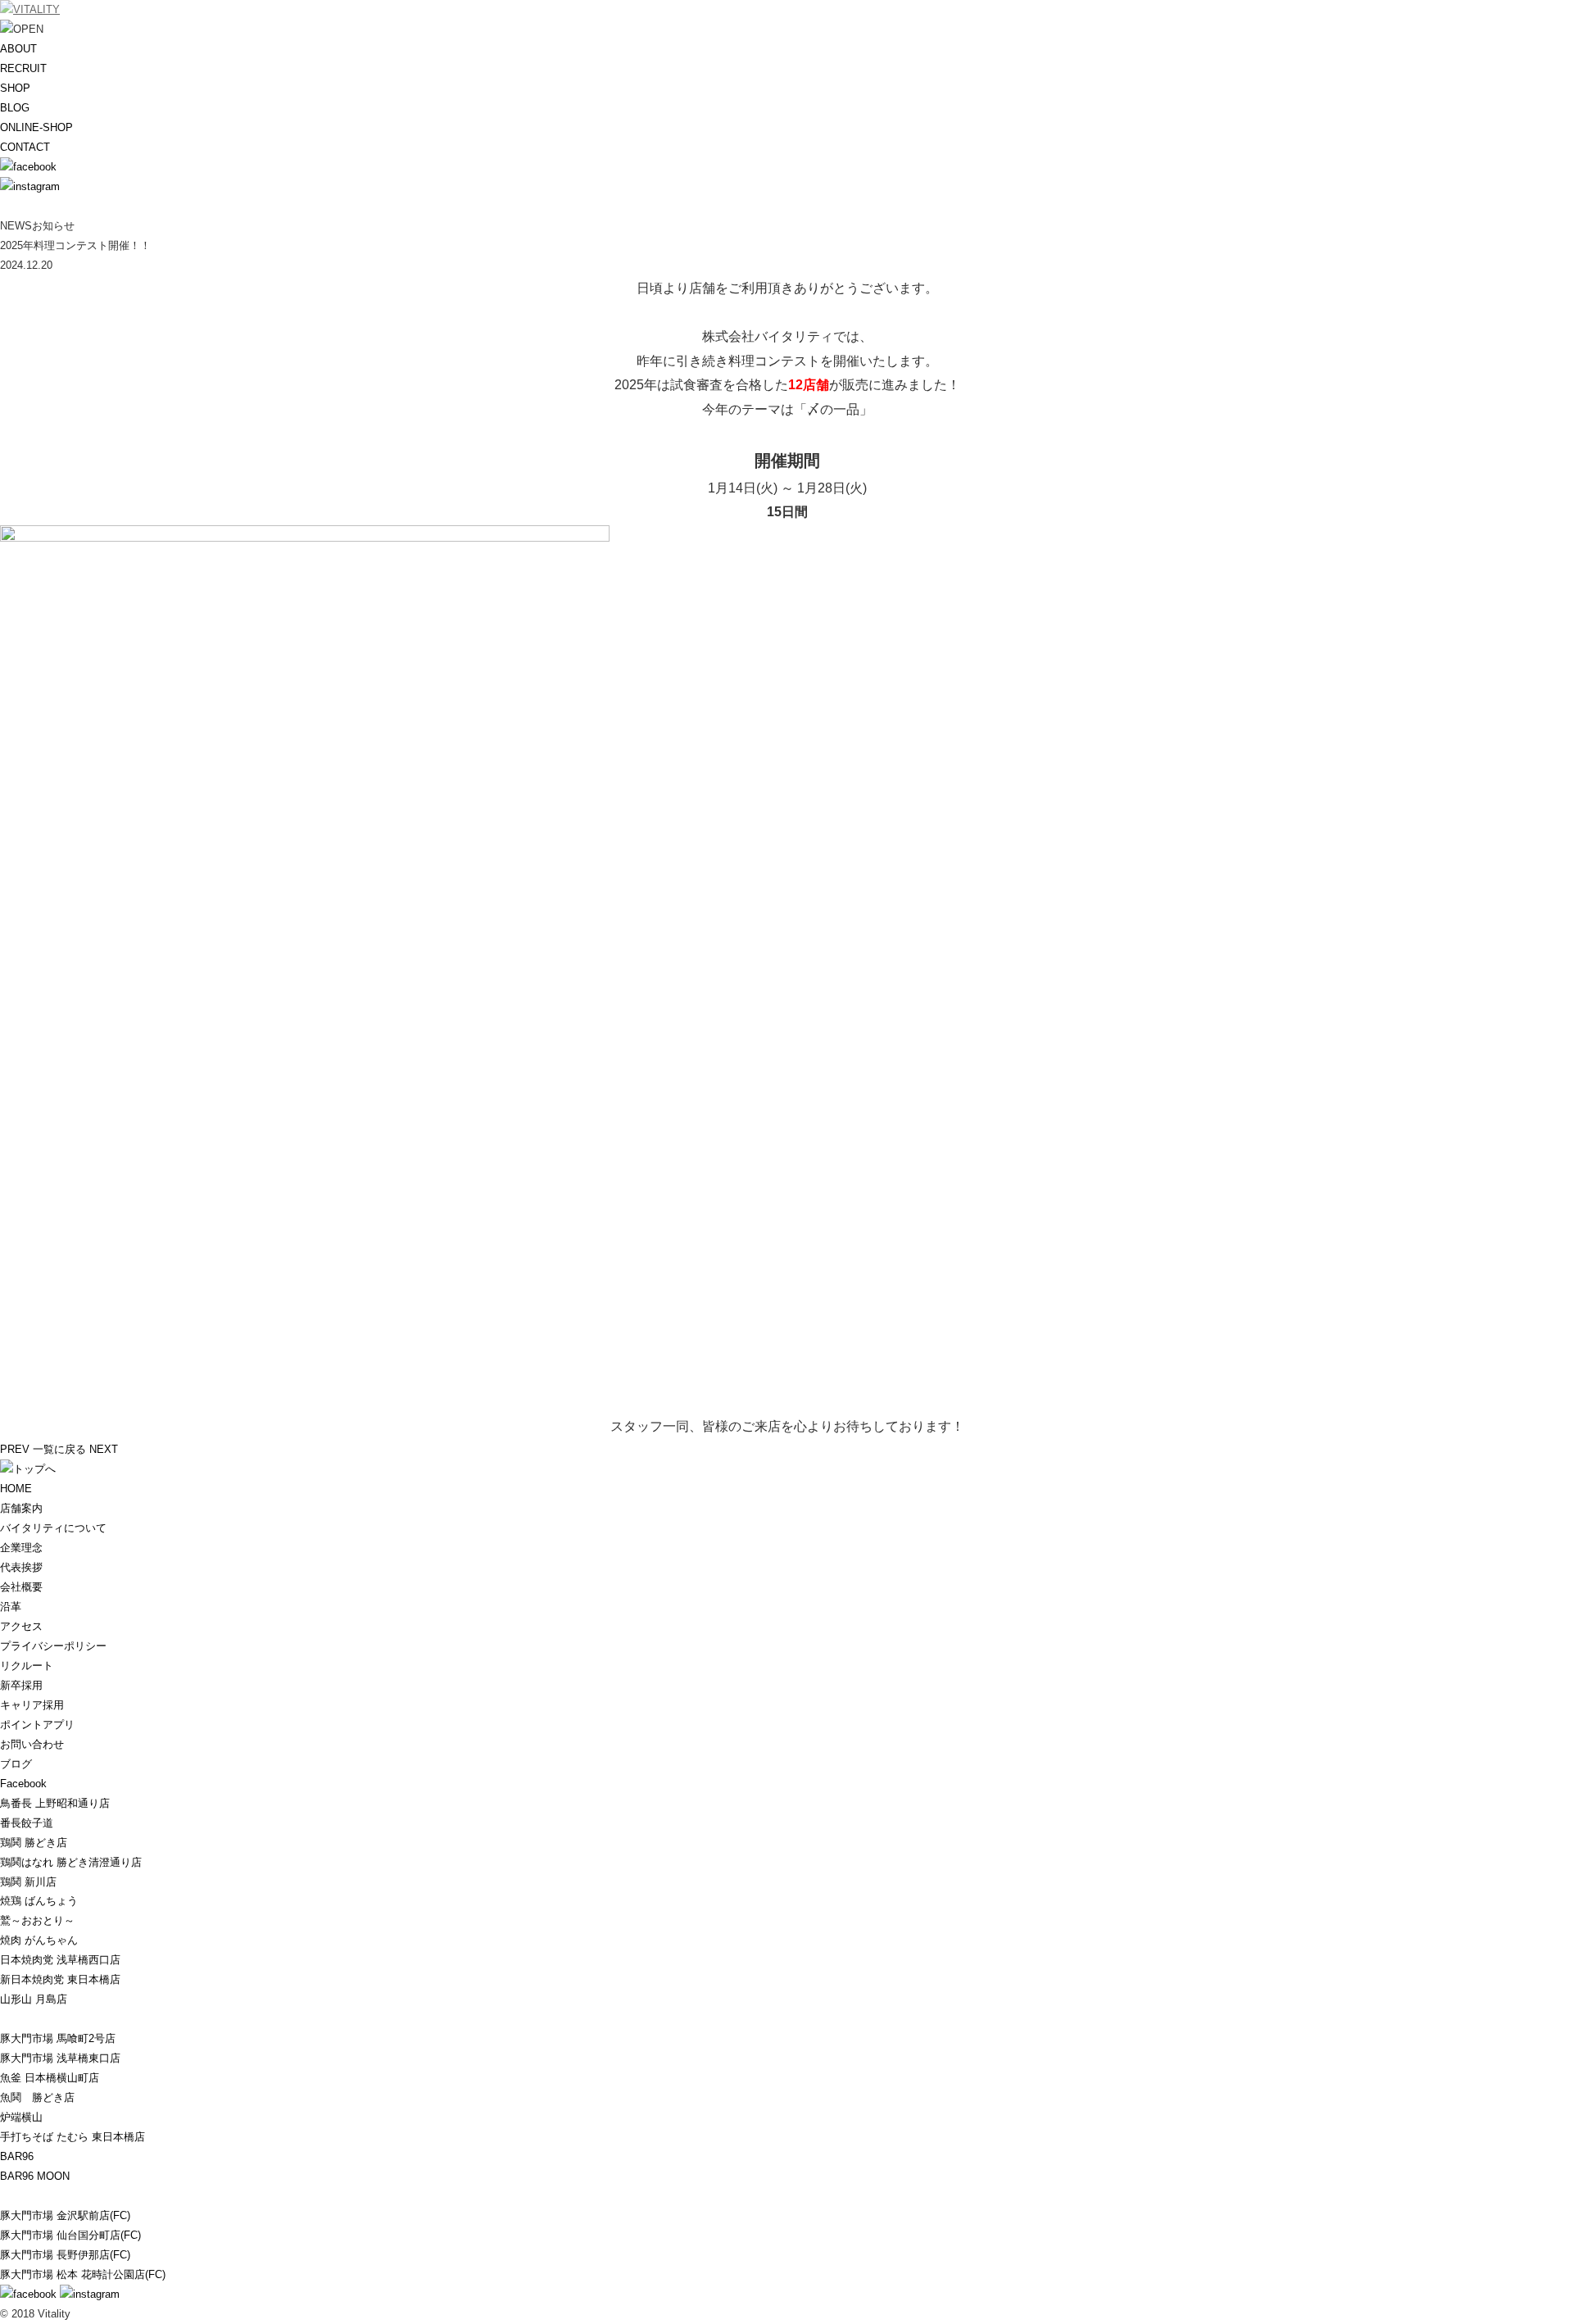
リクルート (27, 1666)
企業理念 (21, 1548)
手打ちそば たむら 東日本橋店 (73, 2137)
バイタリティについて (53, 1528)
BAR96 (17, 2156)
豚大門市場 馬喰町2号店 (58, 2038)
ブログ (16, 1764)
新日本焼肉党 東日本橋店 (60, 1979)
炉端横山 (21, 2117)
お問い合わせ (32, 1744)
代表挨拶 (21, 1567)
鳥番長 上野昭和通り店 (55, 1803)
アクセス (21, 1626)
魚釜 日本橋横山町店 (50, 2078)
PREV (15, 1449)
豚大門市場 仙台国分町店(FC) (70, 2235)
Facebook (23, 1784)
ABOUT (18, 49)
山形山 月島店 (34, 1999)
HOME (16, 1489)
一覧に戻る (59, 1449)
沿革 (11, 1607)
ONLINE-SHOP (36, 127)
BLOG (15, 108)
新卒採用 (21, 1685)
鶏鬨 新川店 (28, 1882)
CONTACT (25, 147)
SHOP (15, 88)
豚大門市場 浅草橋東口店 (60, 2058)
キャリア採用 (32, 1705)
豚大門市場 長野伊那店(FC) (65, 2255)
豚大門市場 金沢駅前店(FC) (65, 2215)
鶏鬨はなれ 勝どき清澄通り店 (71, 1862)
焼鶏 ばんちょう (39, 1901)
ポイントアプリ (37, 1725)
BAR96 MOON (35, 2176)
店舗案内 (21, 1508)
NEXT (104, 1449)
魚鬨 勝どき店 (37, 2097)
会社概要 (21, 1587)
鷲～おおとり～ (37, 1920)
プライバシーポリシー (53, 1646)
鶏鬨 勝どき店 (34, 1843)
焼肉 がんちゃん (39, 1940)
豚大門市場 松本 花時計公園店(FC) (83, 2274)
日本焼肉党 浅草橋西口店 (60, 1960)
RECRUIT (23, 68)
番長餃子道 (27, 1823)
